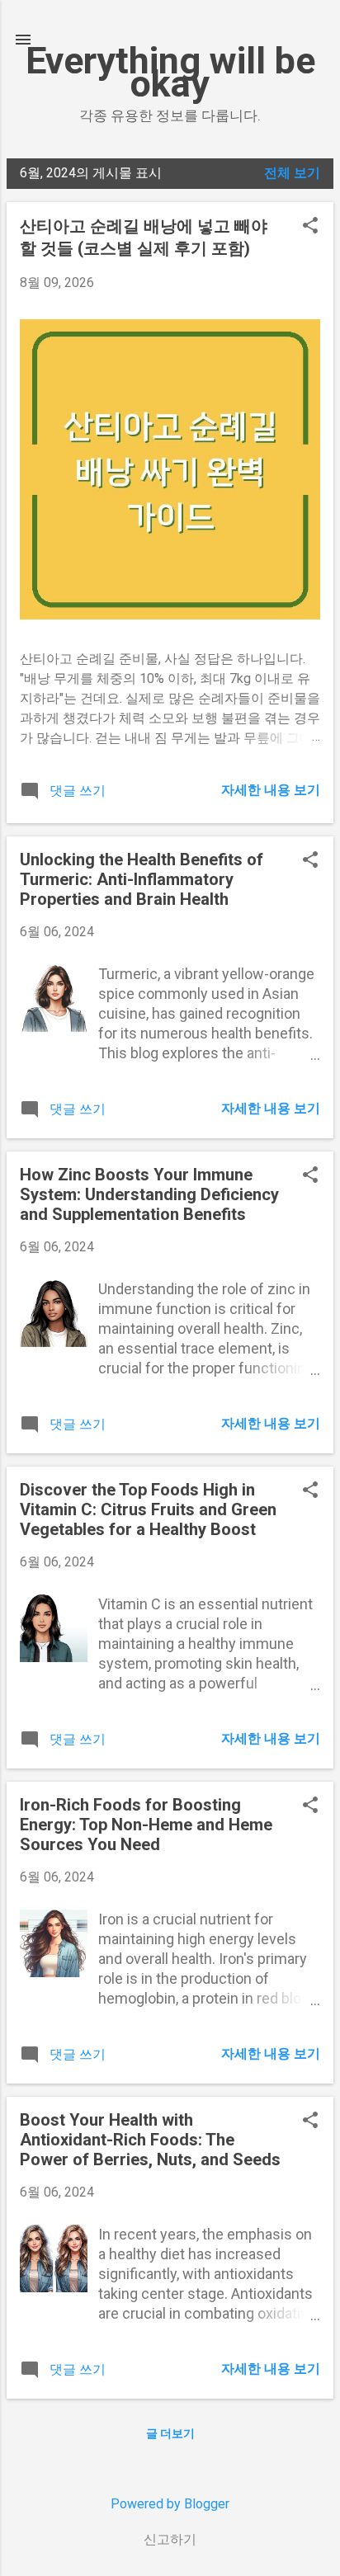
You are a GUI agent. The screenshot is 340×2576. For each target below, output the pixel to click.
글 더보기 (170, 2433)
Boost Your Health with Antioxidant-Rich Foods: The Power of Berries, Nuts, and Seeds (150, 2140)
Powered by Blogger (170, 2504)
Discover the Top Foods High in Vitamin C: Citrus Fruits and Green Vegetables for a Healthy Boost (148, 1509)
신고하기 (170, 2539)
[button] (310, 227)
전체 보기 (292, 173)
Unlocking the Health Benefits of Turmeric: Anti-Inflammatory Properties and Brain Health (142, 879)
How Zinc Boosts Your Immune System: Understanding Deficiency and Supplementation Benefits (149, 1194)
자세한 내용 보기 (271, 790)
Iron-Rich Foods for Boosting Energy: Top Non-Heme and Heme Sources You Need (146, 1825)
